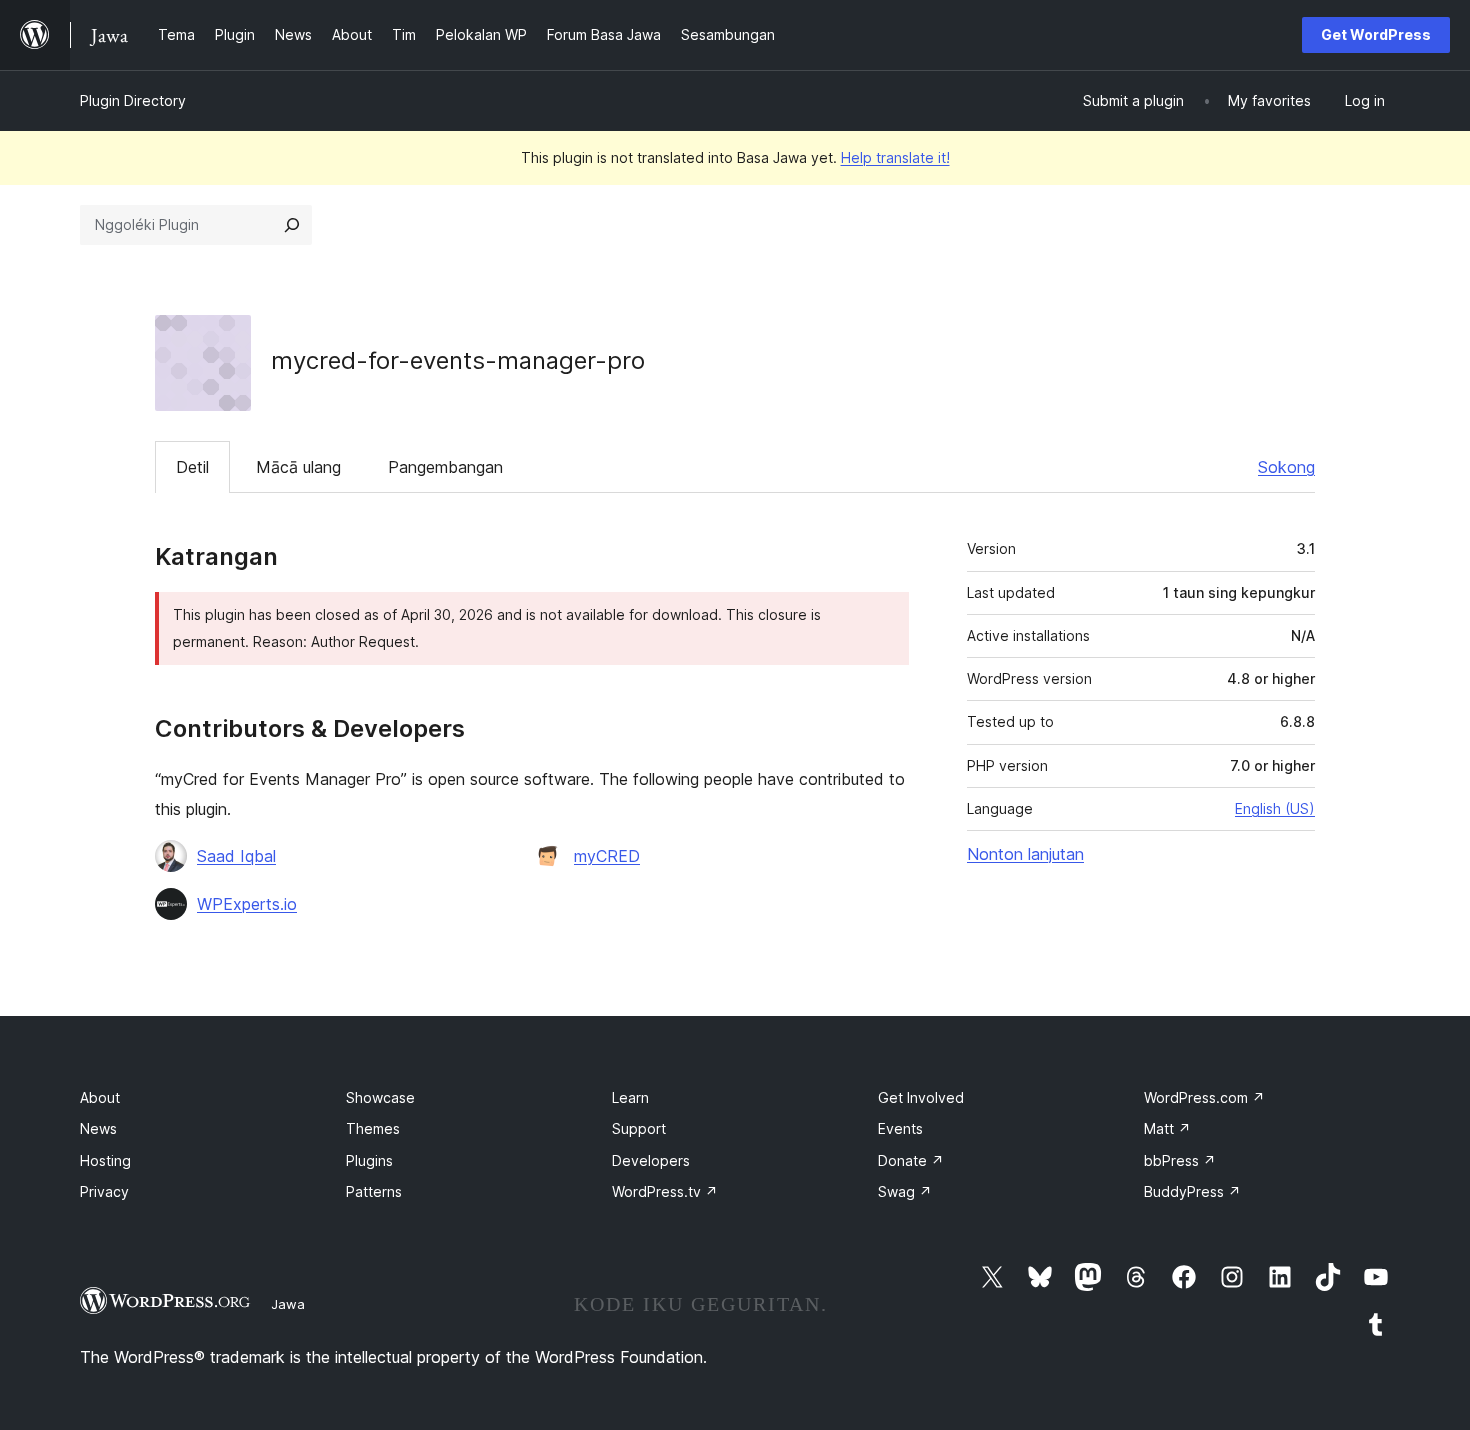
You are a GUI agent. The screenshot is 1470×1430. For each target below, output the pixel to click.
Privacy (104, 1191)
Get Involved (921, 1097)
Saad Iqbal (236, 856)
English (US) (1275, 808)
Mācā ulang (298, 467)
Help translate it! (895, 157)
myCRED (607, 856)
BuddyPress (1192, 1191)
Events (900, 1128)
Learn (630, 1097)
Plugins (369, 1160)
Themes (373, 1128)
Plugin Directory (133, 100)
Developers (651, 1160)
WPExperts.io (247, 904)
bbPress (1180, 1160)
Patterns (374, 1191)
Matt (1167, 1128)
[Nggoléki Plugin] (292, 225)
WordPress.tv (665, 1191)
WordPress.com (1204, 1097)
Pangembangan (445, 467)
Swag (905, 1191)
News (98, 1128)
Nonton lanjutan (1025, 854)
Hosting (105, 1160)
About (100, 1097)
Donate (911, 1160)
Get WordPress (1376, 34)
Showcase (380, 1097)
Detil (192, 467)
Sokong (1286, 467)
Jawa (288, 1304)
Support (639, 1128)
